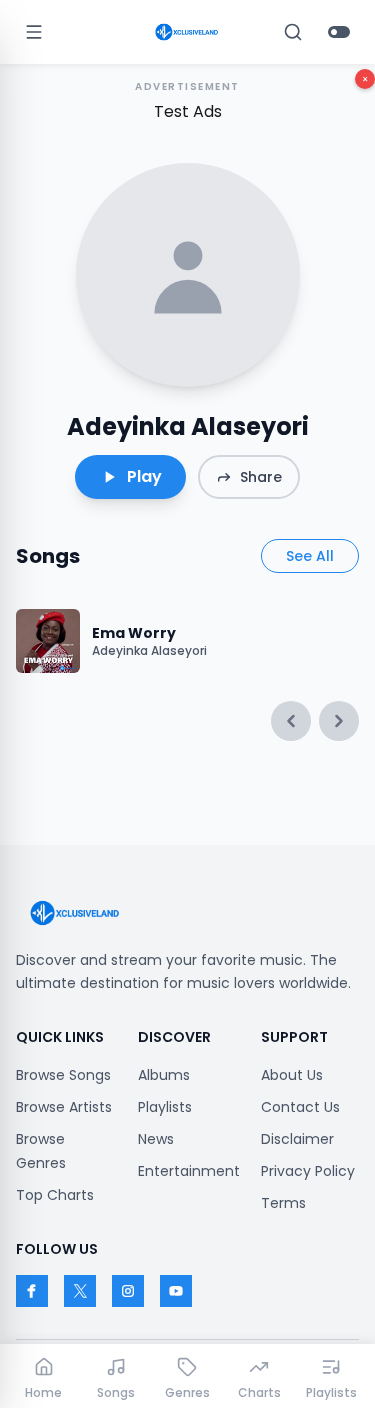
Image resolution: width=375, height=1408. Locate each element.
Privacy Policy (308, 1171)
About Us (292, 1075)
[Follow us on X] (80, 1291)
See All (310, 556)
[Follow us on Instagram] (128, 1291)
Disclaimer (297, 1139)
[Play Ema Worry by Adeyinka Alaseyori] (48, 641)
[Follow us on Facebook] (32, 1291)
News (156, 1139)
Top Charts (55, 1195)
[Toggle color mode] (339, 32)
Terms (283, 1203)
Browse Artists (64, 1107)
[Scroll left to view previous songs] (291, 721)
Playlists (165, 1107)
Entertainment (189, 1171)
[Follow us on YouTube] (176, 1291)
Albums (164, 1075)
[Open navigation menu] (34, 32)
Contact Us (300, 1107)
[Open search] (293, 32)
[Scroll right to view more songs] (339, 721)
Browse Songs (63, 1075)
